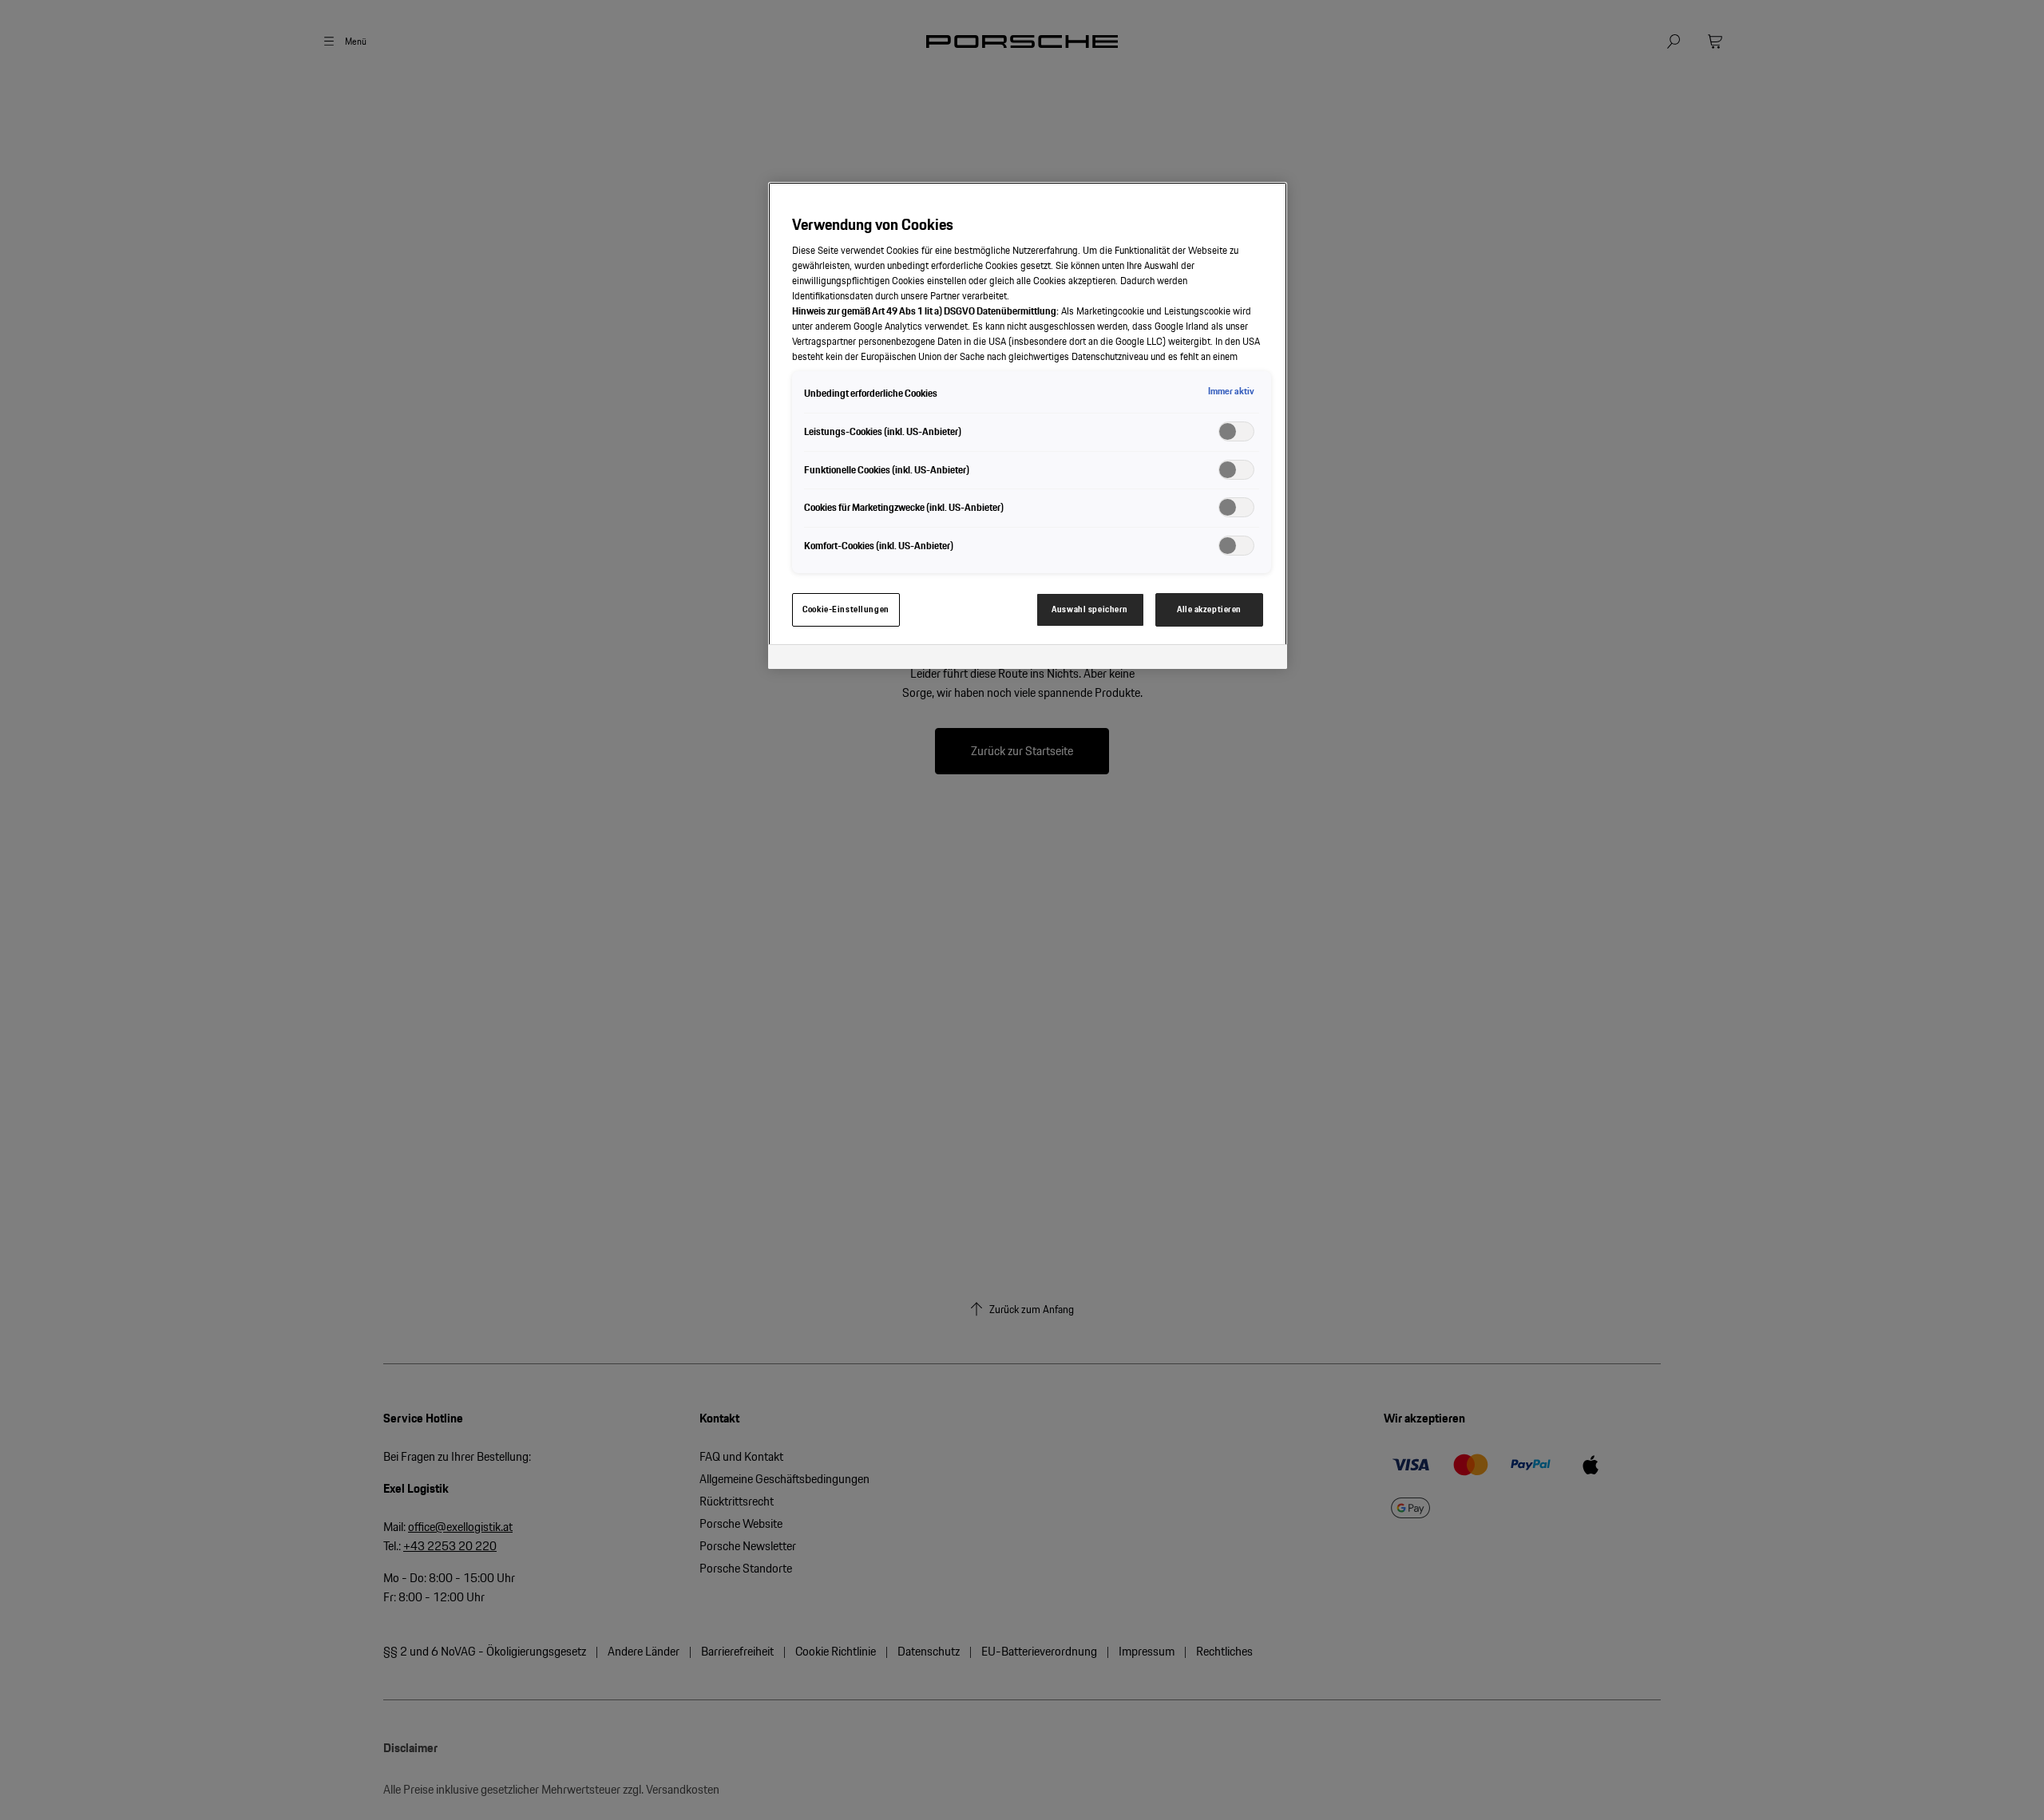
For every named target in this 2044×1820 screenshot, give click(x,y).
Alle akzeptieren (1209, 609)
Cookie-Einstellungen (846, 609)
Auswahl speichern (1090, 609)
